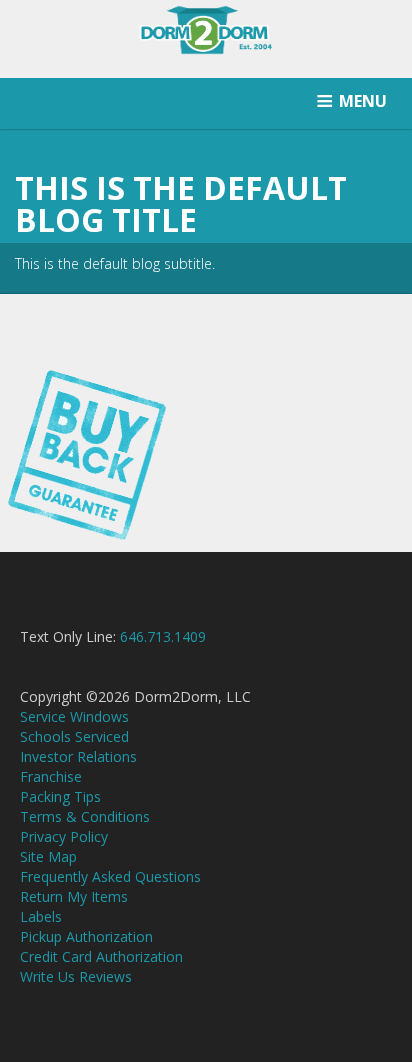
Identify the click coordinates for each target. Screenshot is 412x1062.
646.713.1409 (163, 636)
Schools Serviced (74, 736)
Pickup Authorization (86, 936)
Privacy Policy (64, 836)
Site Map (48, 856)
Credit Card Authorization (101, 956)
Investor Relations (78, 756)
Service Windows (74, 716)
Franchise (51, 776)
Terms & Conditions (85, 816)
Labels (41, 916)
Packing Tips (60, 796)
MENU (363, 101)
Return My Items (74, 896)
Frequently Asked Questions (110, 876)
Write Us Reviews (76, 976)
